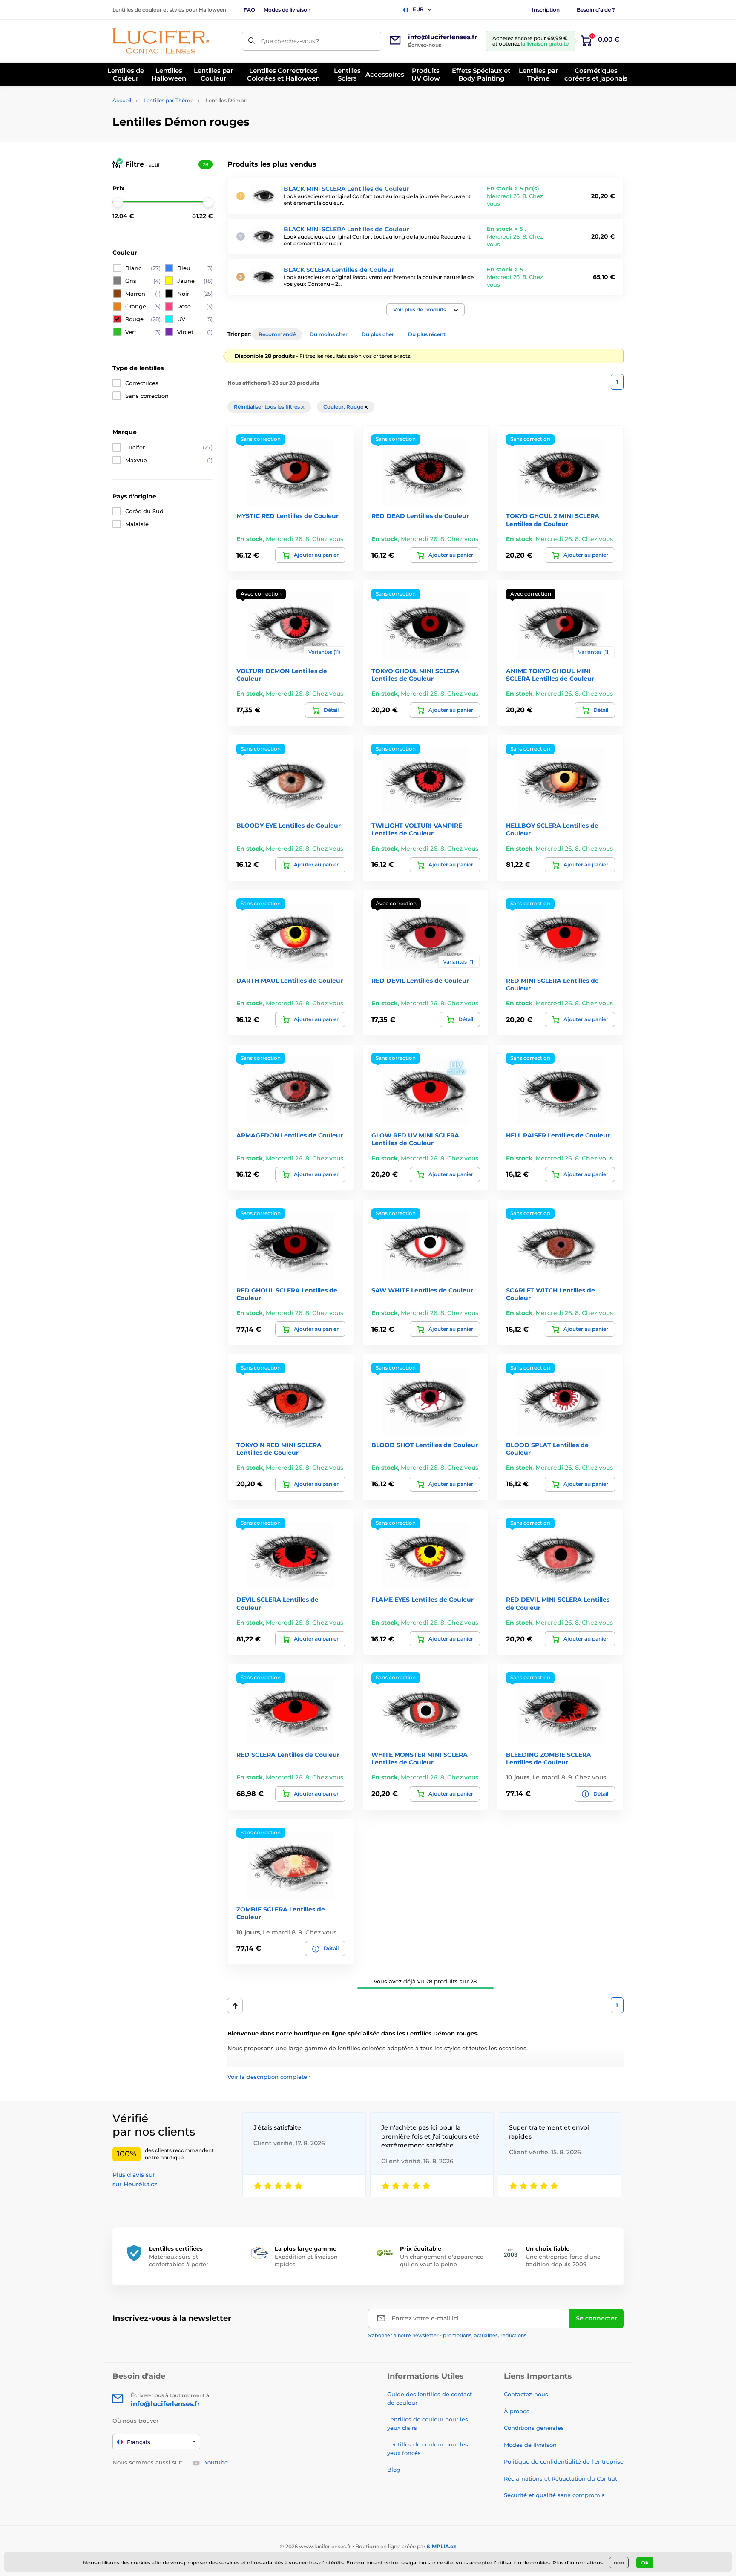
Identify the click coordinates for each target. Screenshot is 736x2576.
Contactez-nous (526, 2394)
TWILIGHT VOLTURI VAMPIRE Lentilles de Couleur (417, 829)
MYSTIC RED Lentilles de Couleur (287, 516)
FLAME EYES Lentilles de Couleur (423, 1600)
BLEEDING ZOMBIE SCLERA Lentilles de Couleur (549, 1759)
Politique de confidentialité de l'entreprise (564, 2461)
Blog (394, 2470)
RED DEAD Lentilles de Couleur (420, 516)
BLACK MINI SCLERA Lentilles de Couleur (346, 189)
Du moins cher (329, 334)
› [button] (269, 2077)
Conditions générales (534, 2428)
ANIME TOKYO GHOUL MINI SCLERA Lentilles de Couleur (550, 675)
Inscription (546, 10)
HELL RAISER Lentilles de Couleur (558, 1135)
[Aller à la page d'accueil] (161, 41)
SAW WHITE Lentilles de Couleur (422, 1290)
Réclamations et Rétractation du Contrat (561, 2478)
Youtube (216, 2462)
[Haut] (235, 2006)
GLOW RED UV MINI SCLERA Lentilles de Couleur (415, 1139)
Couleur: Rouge (344, 407)
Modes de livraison (287, 10)
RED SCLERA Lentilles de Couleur (288, 1755)
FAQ (249, 10)
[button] (425, 310)
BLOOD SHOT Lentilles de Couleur (425, 1445)
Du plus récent (427, 334)
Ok (645, 2563)
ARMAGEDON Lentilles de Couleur (290, 1135)
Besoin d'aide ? (596, 10)
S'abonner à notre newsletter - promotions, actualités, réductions (447, 2335)
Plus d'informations (578, 2563)
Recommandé (277, 334)
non (619, 2563)
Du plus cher (378, 334)
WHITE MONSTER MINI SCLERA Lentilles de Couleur (420, 1759)
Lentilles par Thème (168, 100)
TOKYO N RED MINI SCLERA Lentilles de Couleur (279, 1449)
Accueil (122, 100)
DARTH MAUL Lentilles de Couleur (290, 981)
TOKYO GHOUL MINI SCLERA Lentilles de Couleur (415, 675)
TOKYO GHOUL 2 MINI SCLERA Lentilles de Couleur (553, 520)
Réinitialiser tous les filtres (267, 407)
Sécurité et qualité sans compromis (554, 2495)
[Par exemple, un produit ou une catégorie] (252, 41)
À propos (517, 2411)
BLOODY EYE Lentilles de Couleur (289, 826)
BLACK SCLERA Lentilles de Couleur (339, 270)
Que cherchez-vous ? (290, 41)
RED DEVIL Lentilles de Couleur (420, 981)
